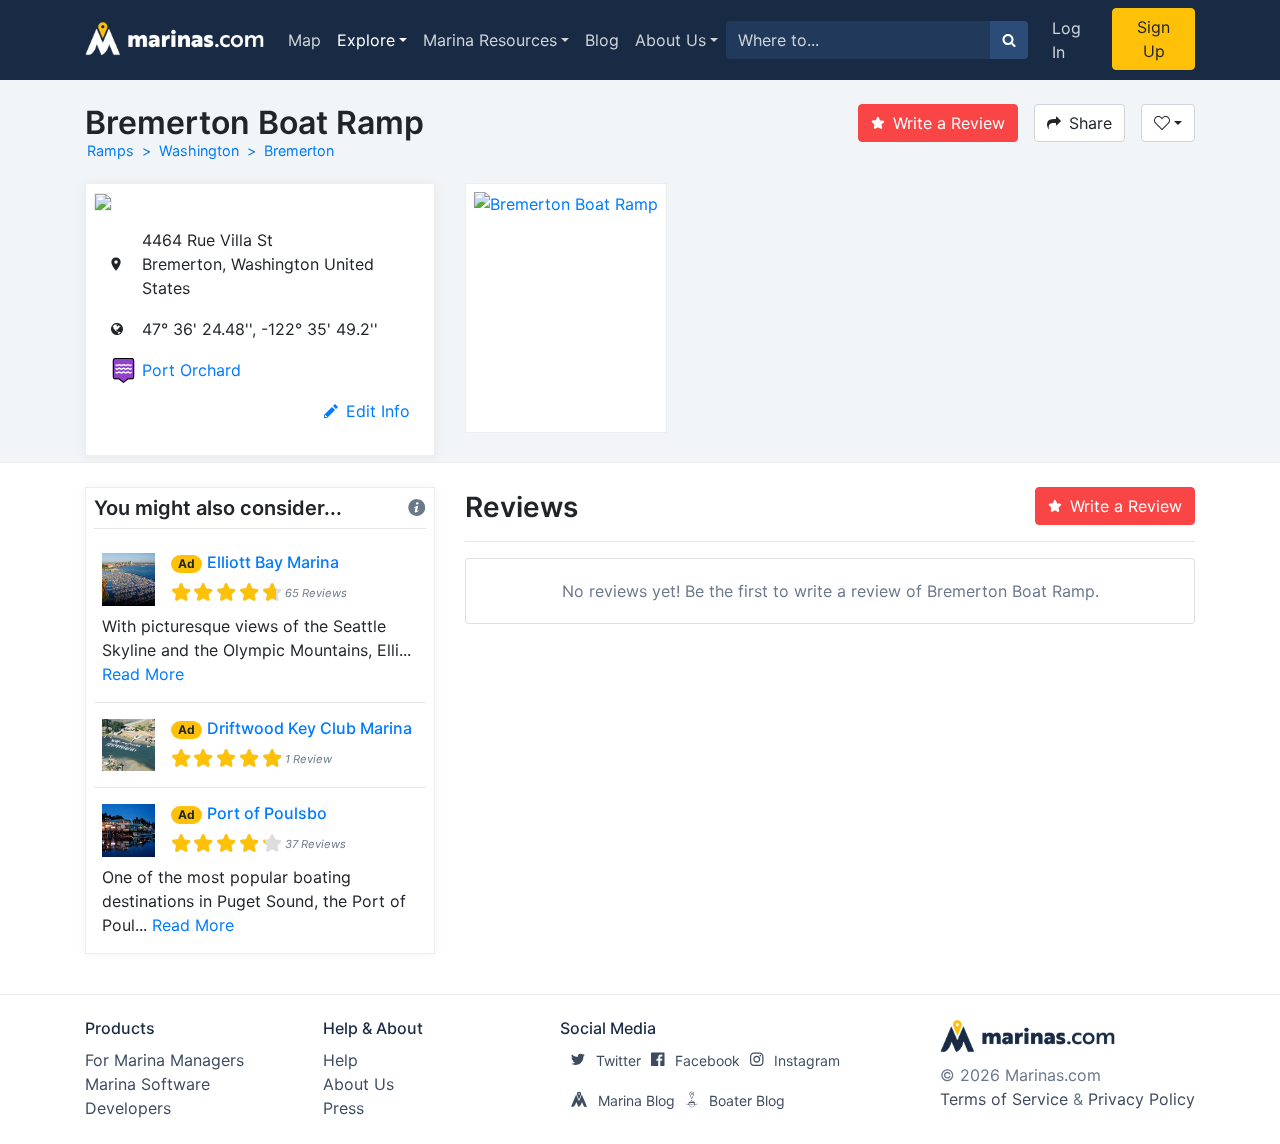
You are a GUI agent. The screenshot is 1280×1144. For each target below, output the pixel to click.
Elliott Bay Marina (273, 562)
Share (1090, 123)
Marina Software (147, 1084)
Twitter (618, 1060)
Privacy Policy (1141, 1099)
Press (343, 1108)
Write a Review (949, 123)
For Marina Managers (164, 1060)
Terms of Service (1004, 1099)
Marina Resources (490, 40)
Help (340, 1060)
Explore (366, 40)
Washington (199, 150)
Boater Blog (747, 1100)
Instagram (807, 1060)
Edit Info (378, 411)
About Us (670, 40)
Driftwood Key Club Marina (309, 728)
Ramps (110, 150)
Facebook (707, 1060)
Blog (602, 40)
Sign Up (1153, 39)
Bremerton (299, 150)
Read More (143, 674)
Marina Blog (636, 1100)
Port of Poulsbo (267, 813)
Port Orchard (191, 370)
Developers (128, 1108)
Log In (1066, 40)
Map (304, 40)
